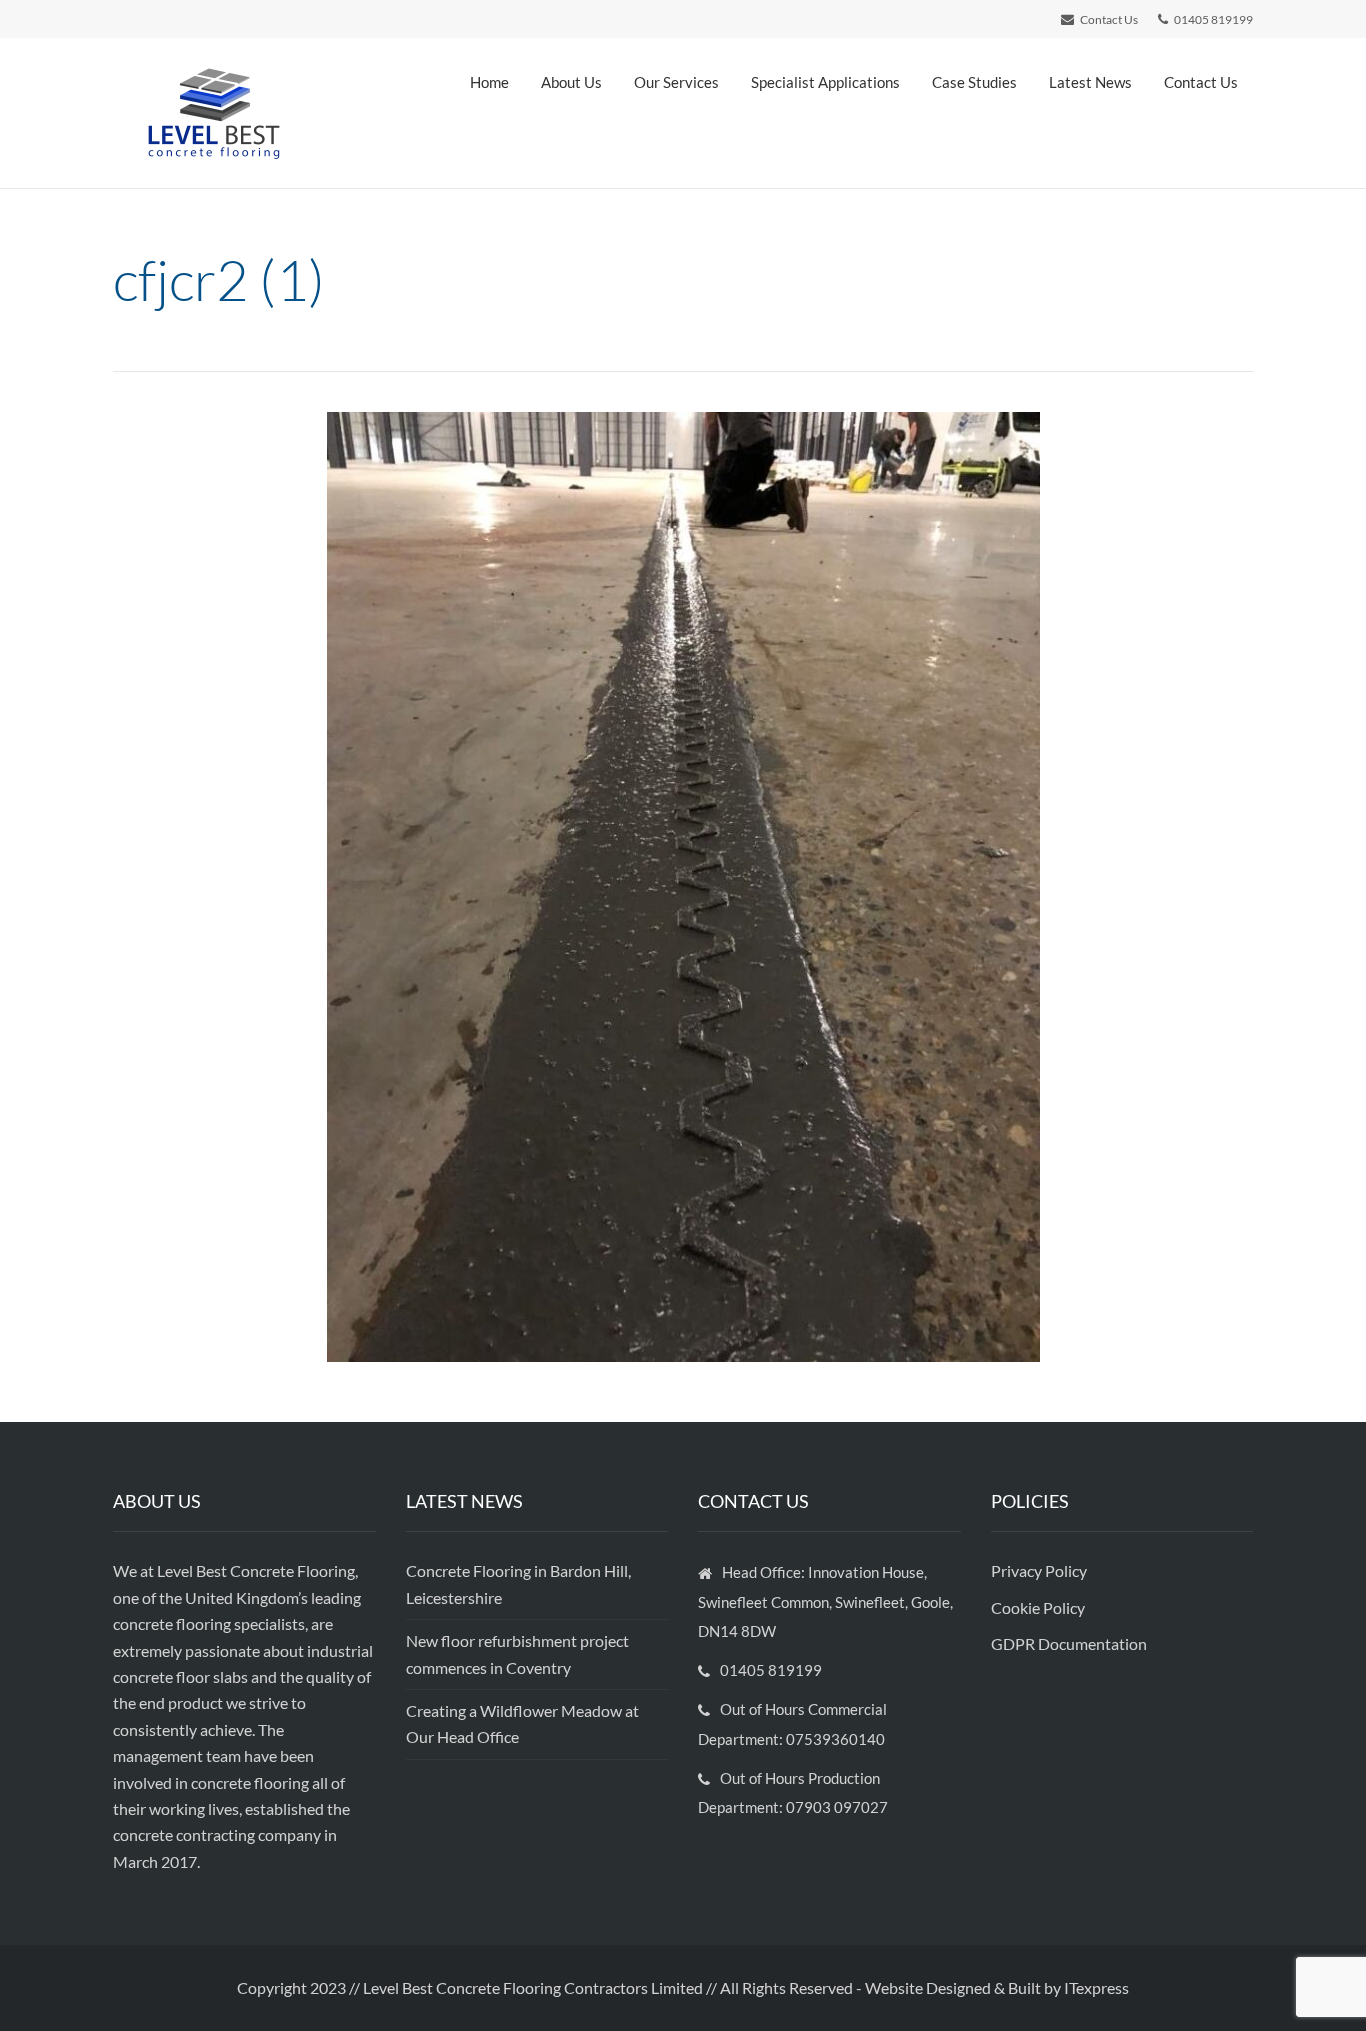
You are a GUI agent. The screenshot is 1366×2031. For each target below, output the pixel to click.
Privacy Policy (1040, 1570)
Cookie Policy (1039, 1607)
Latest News (1090, 82)
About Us (571, 82)
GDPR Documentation (1069, 1643)
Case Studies (974, 82)
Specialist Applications (825, 82)
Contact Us (1201, 82)
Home (489, 82)
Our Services (676, 82)
